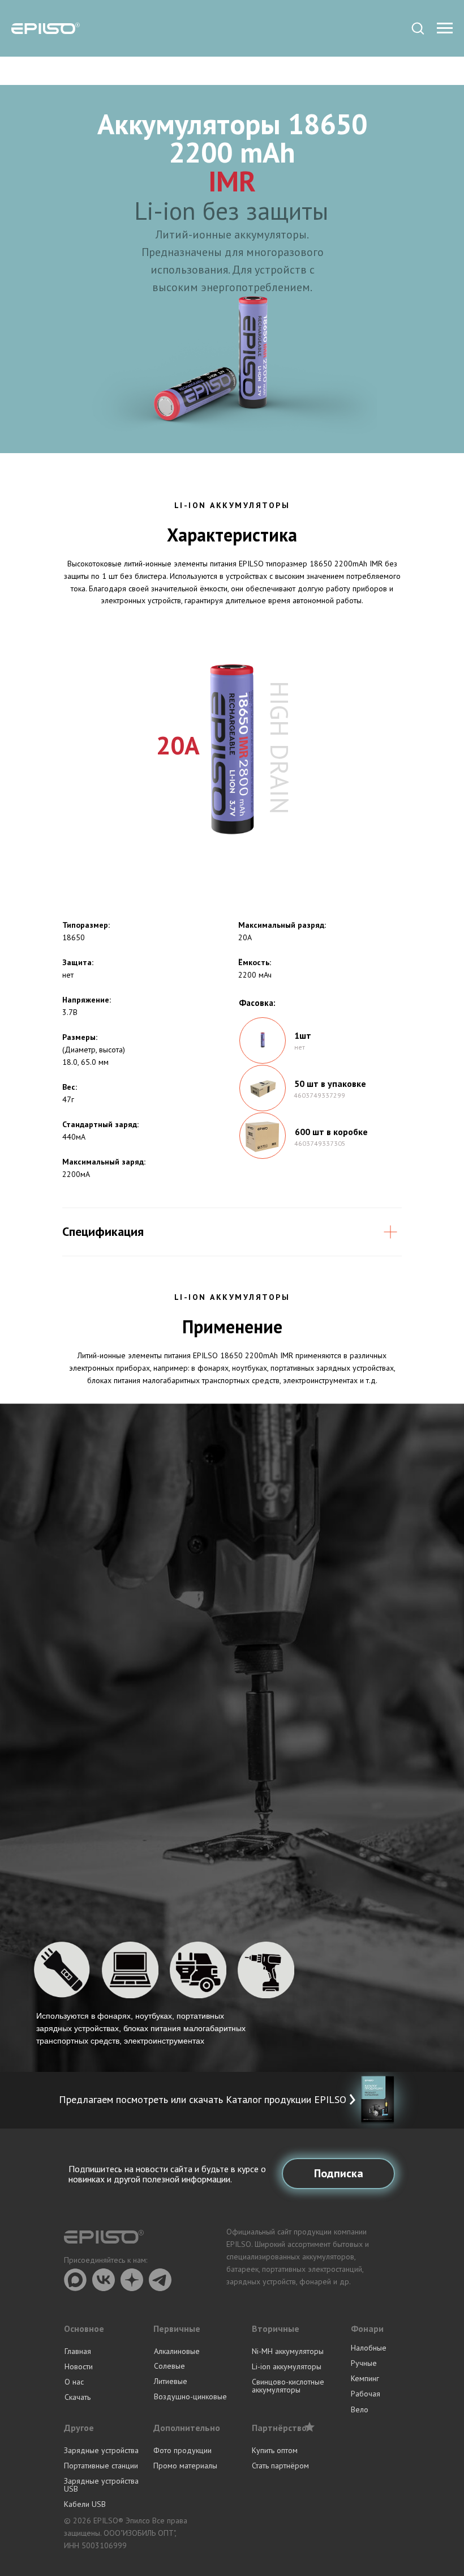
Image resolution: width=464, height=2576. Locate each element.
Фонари (367, 2328)
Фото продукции (182, 2450)
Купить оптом (275, 2450)
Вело (360, 2409)
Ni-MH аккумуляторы (288, 2351)
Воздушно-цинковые (190, 2396)
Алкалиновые (177, 2351)
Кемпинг (365, 2378)
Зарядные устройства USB (101, 2485)
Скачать (78, 2397)
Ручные (364, 2363)
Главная (78, 2351)
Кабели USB (85, 2504)
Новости (79, 2366)
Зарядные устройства (101, 2450)
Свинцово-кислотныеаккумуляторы (288, 2386)
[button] (418, 28)
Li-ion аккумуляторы (287, 2366)
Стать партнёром (280, 2466)
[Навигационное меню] (445, 28)
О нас (74, 2382)
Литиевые (171, 2381)
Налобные (369, 2348)
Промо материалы (185, 2466)
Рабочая (366, 2394)
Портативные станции (101, 2466)
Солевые (169, 2366)
